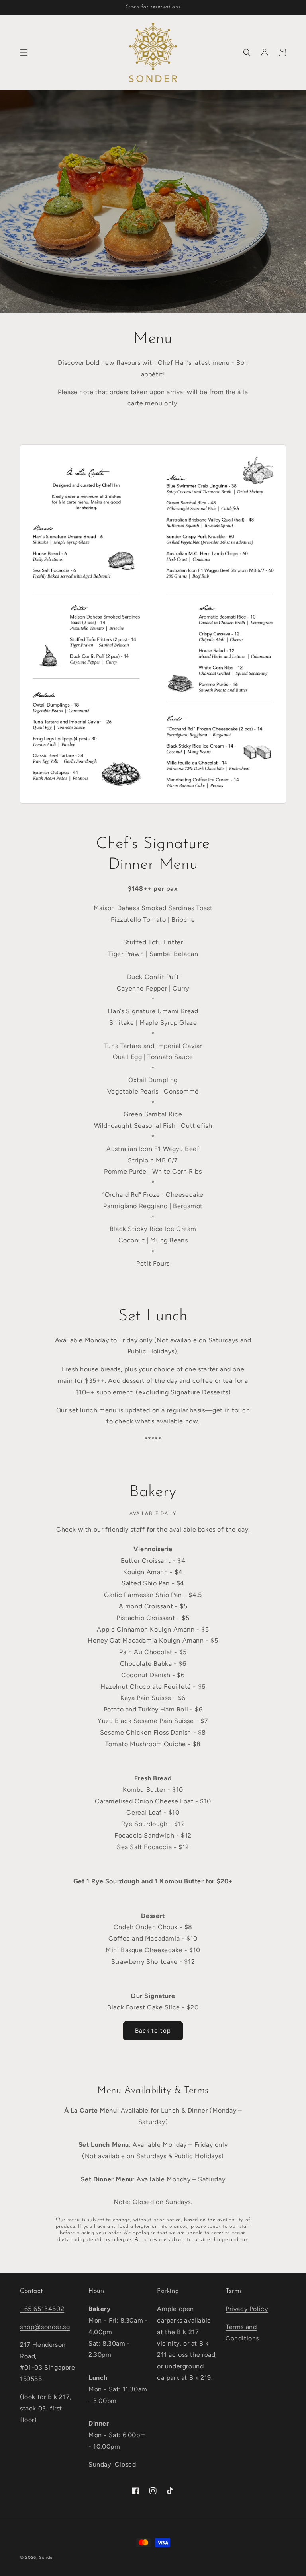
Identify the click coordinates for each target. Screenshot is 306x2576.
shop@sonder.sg (45, 2327)
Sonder (47, 2558)
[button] (24, 53)
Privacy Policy (247, 2309)
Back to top (153, 2031)
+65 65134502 (42, 2309)
